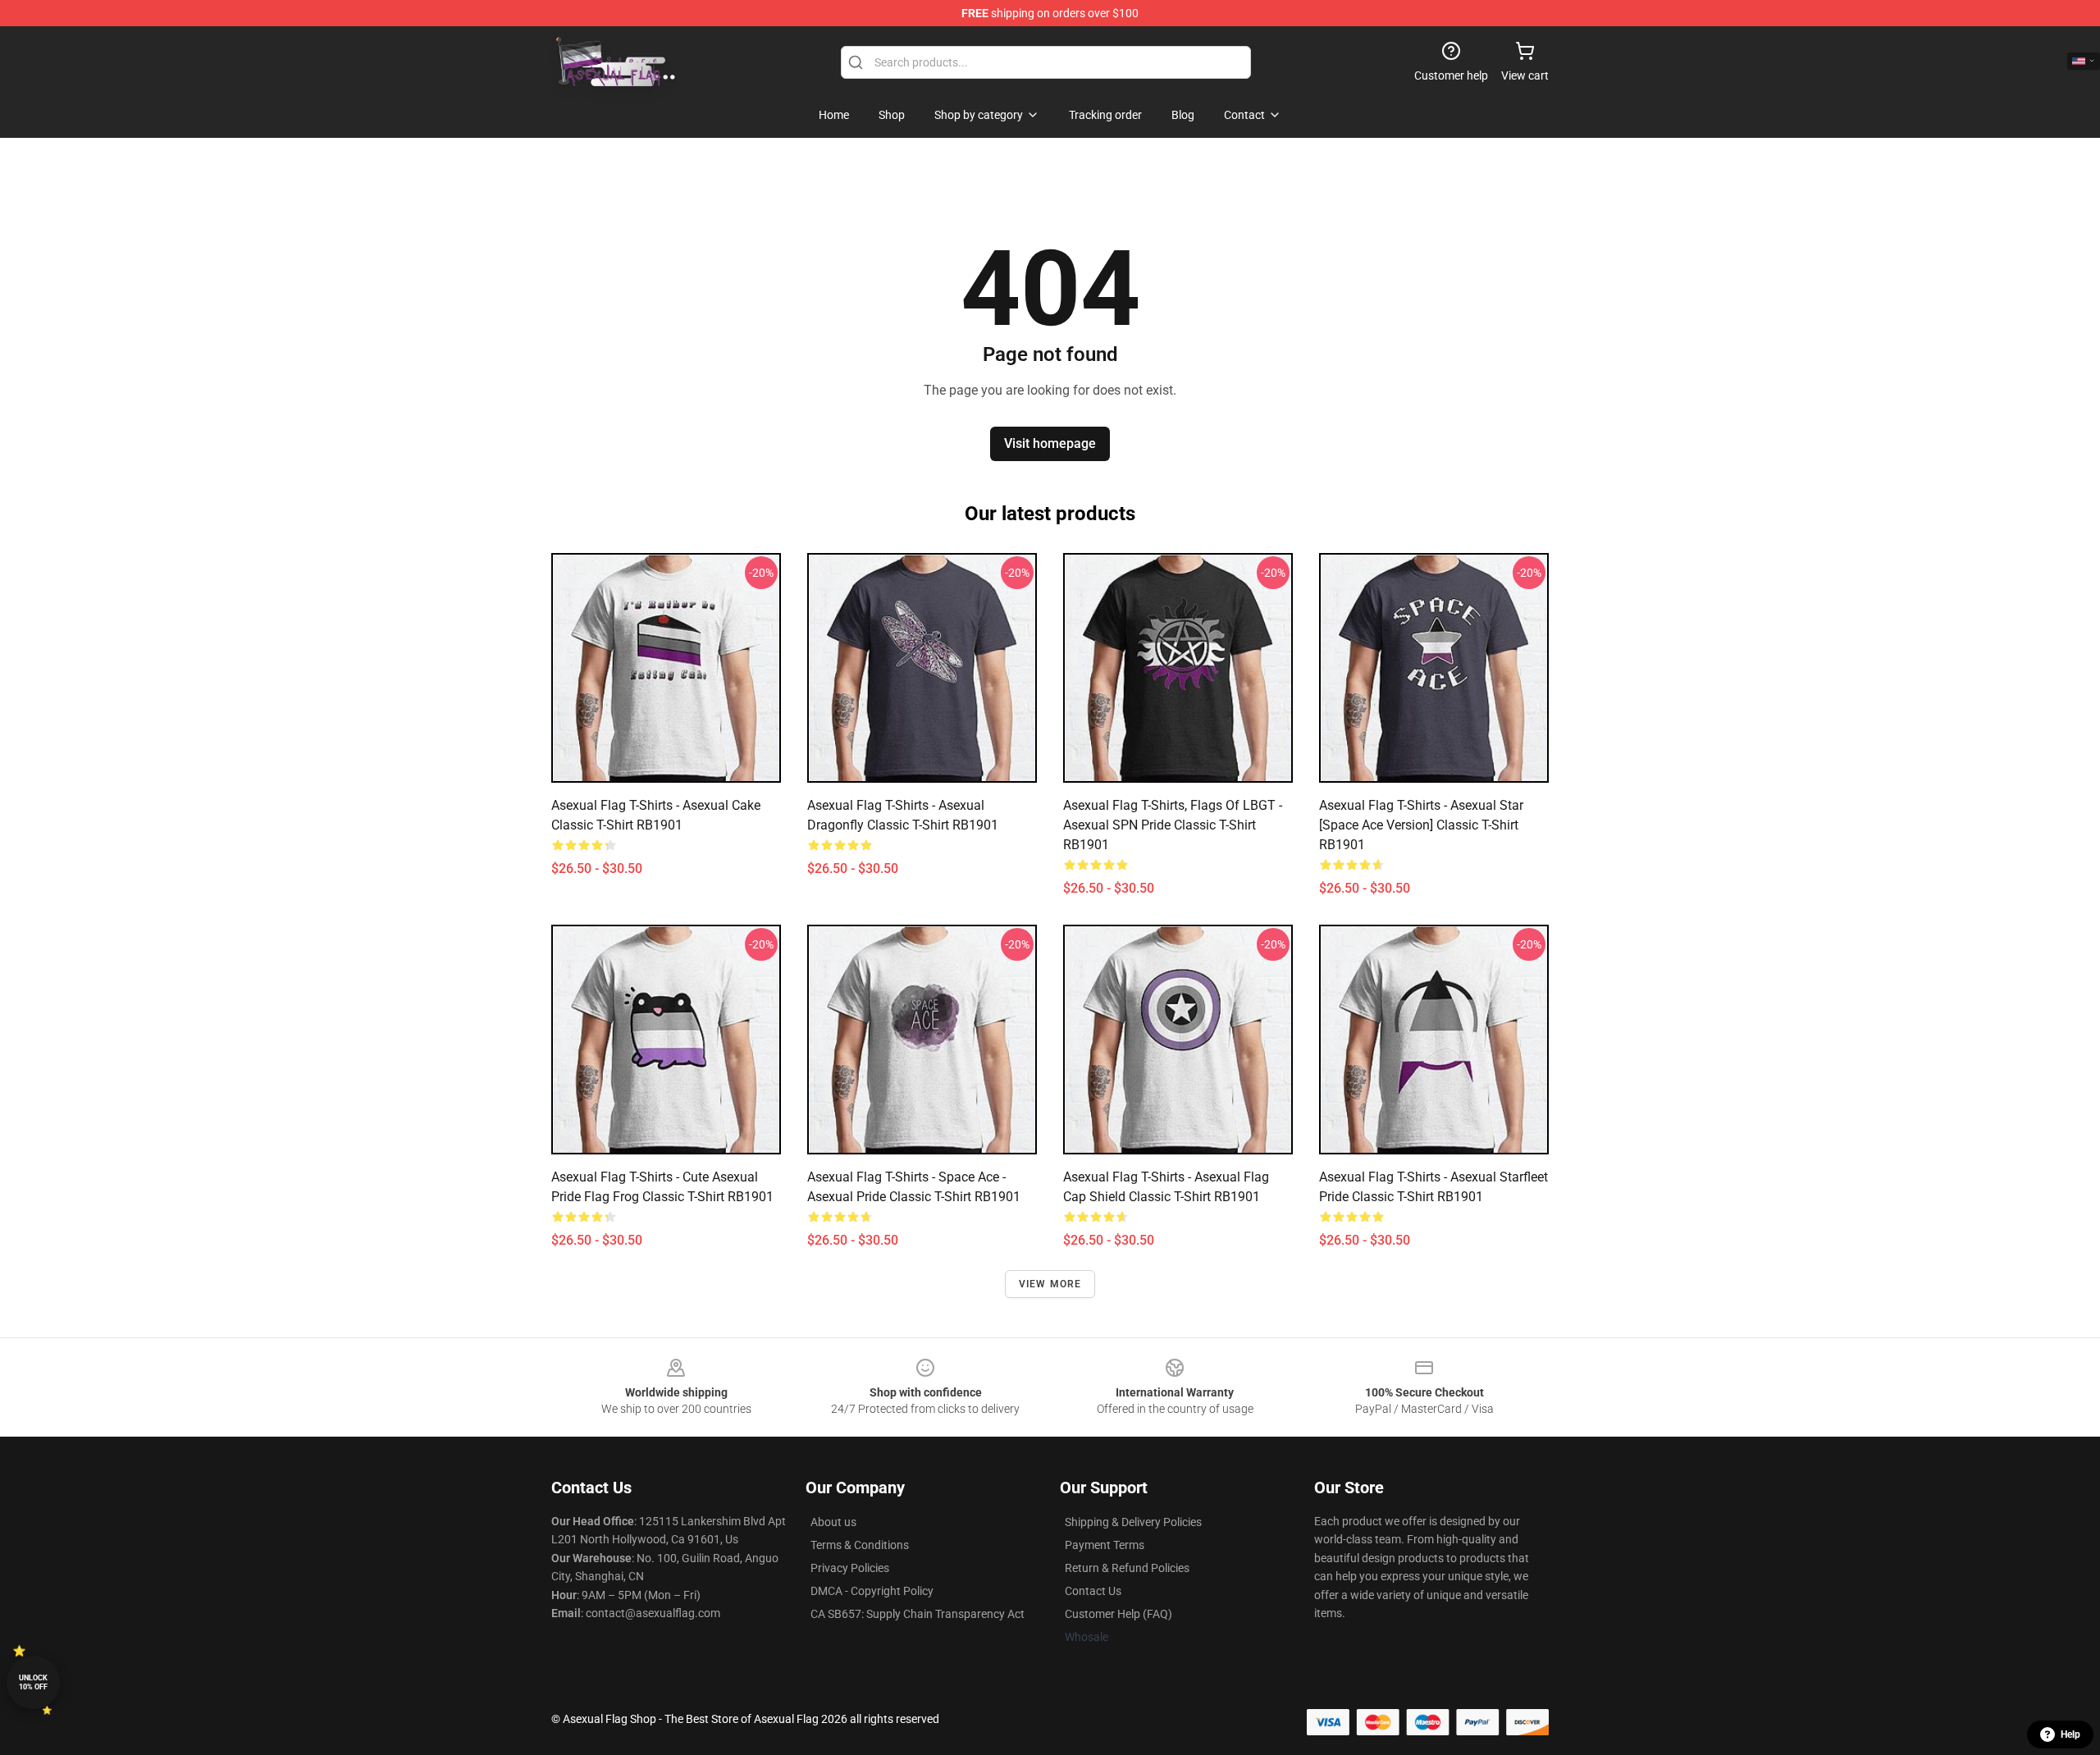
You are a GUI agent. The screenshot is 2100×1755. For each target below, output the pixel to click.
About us (833, 1522)
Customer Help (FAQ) (1118, 1614)
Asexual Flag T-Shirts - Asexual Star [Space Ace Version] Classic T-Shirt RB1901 (1421, 825)
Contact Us (1093, 1591)
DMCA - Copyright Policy (872, 1591)
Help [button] (2070, 1734)
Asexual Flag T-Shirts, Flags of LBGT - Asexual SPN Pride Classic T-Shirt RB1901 (1173, 825)
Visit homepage (1050, 443)
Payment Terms (1105, 1545)
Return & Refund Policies (1127, 1568)
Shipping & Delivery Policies (1133, 1522)
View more (1050, 1284)
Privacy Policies (850, 1568)
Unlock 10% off (33, 1682)
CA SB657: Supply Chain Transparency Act (918, 1614)
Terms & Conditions (860, 1545)
